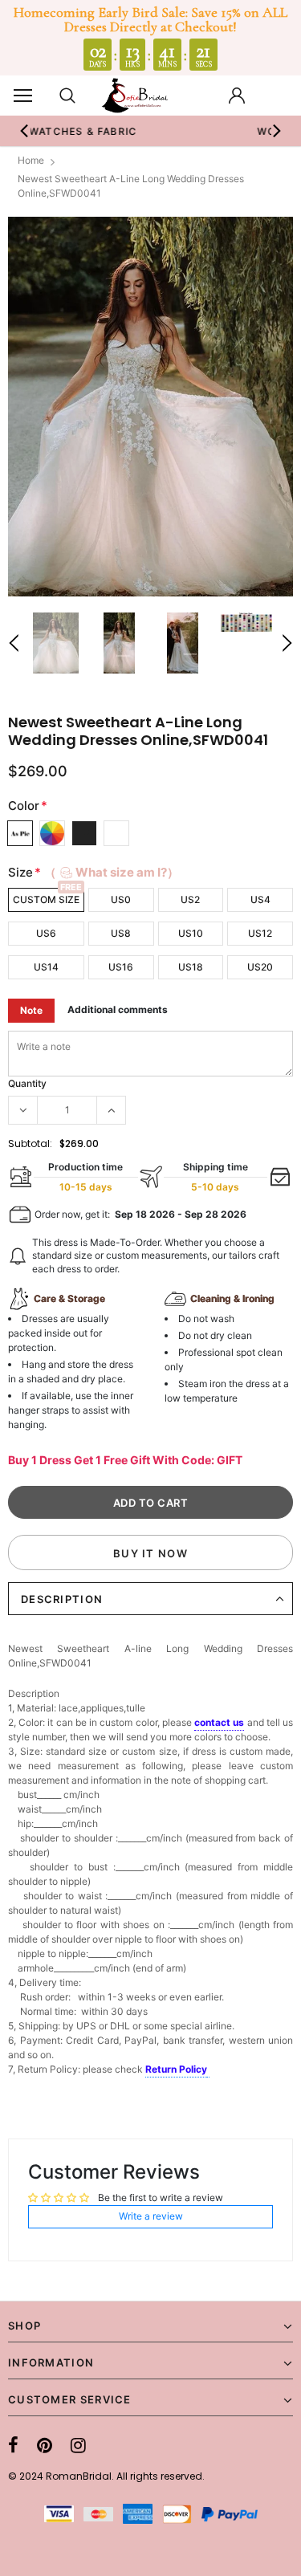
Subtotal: (30, 1144)
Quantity (27, 1083)
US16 (121, 967)
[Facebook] (13, 2445)
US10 (191, 933)
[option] (150, 407)
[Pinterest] (45, 2445)
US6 (46, 933)
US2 (190, 899)
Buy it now (150, 1553)
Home (31, 160)
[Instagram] (78, 2445)
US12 (260, 933)
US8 (121, 933)
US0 (121, 899)
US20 (260, 967)
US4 (260, 899)
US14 (46, 967)
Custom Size (46, 899)
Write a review (151, 2216)
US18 (191, 967)
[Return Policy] (208, 2070)
